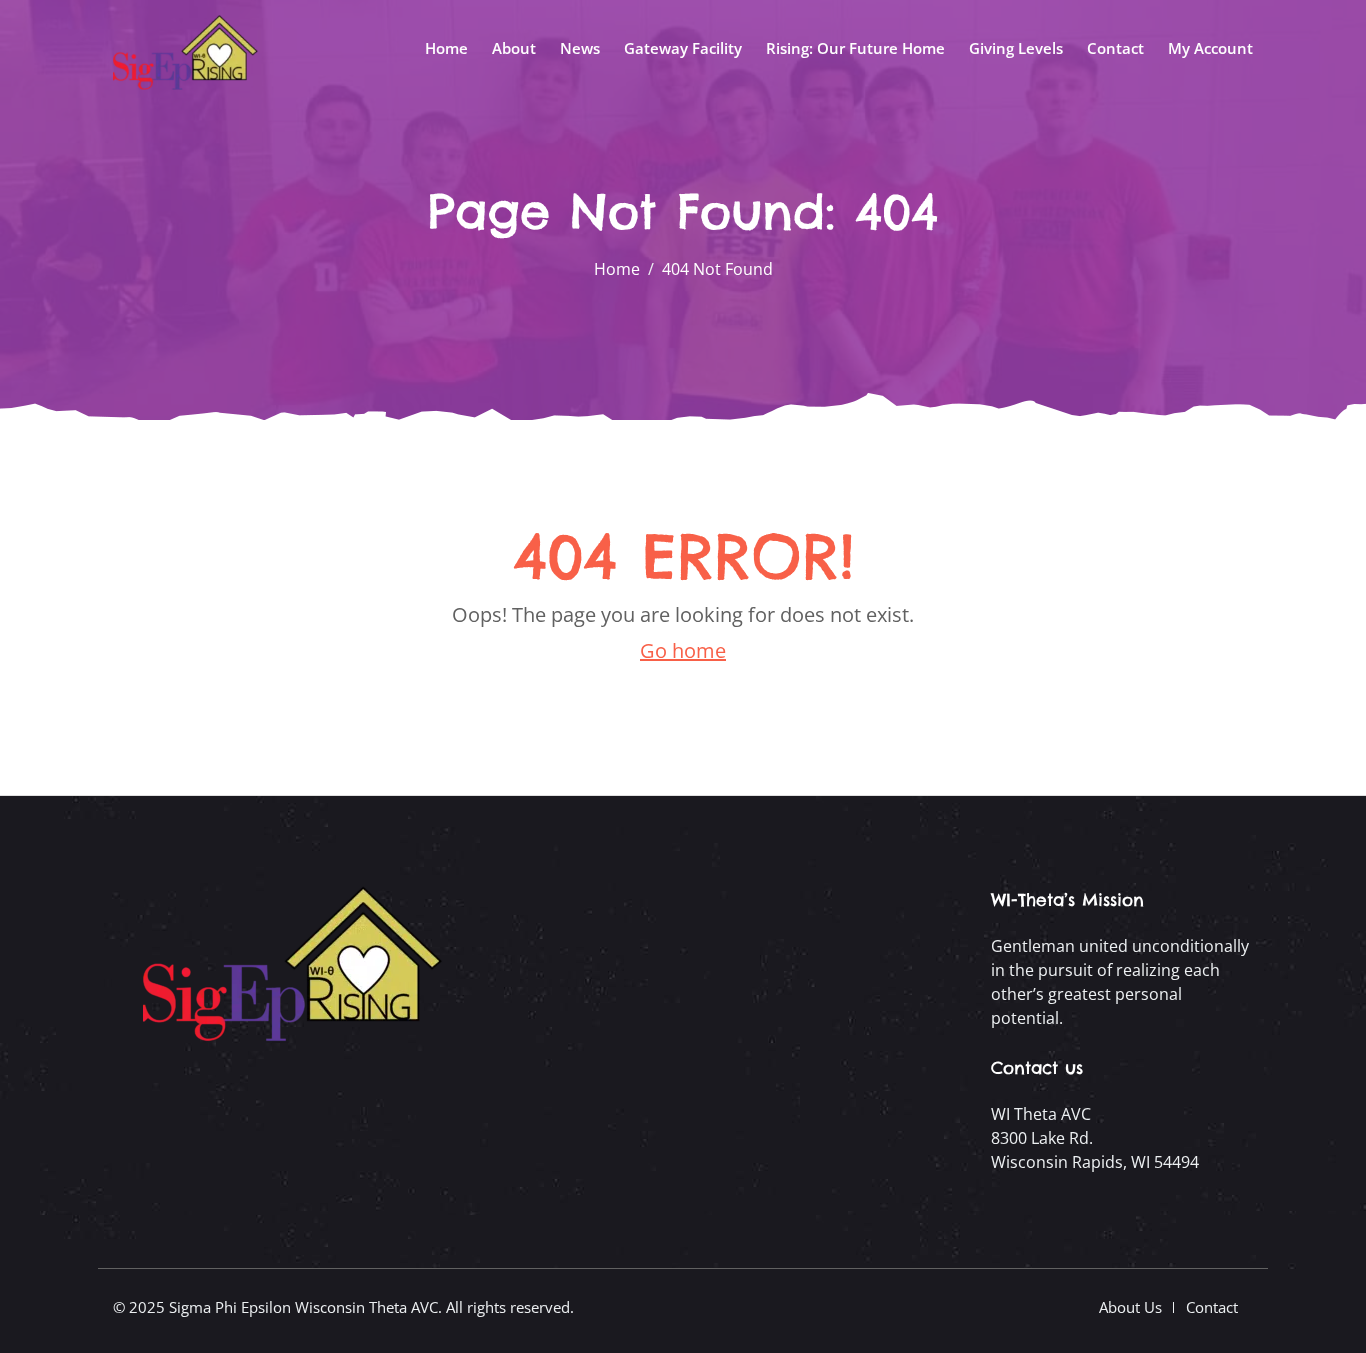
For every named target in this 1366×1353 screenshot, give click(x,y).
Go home (683, 650)
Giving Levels (1016, 48)
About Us (1130, 1307)
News (580, 48)
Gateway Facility (683, 48)
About (514, 48)
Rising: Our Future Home (855, 48)
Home (446, 48)
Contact (1115, 48)
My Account (1210, 48)
